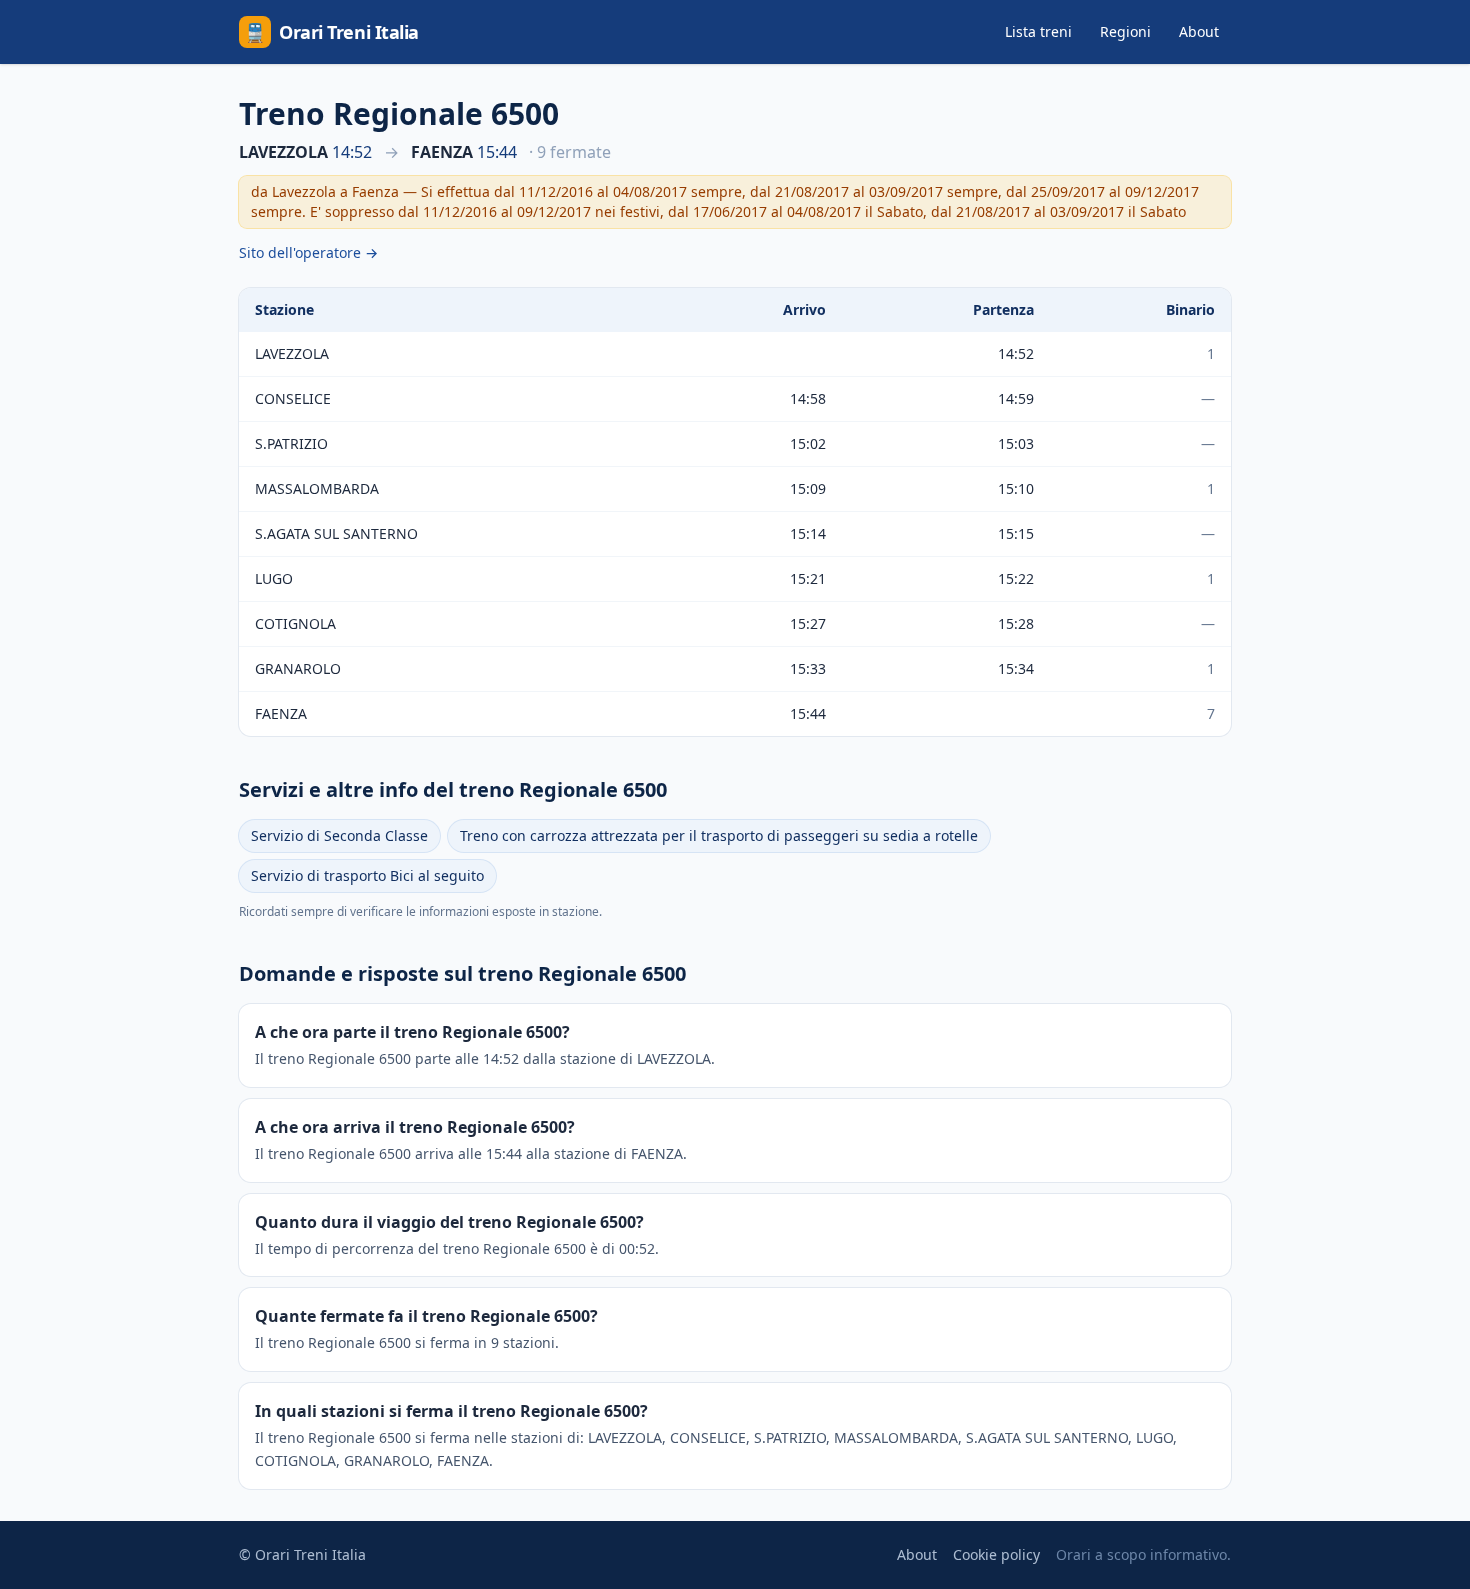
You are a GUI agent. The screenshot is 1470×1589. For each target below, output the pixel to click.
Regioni (1125, 31)
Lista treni (1038, 31)
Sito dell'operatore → (308, 252)
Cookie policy (996, 1554)
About (1199, 31)
